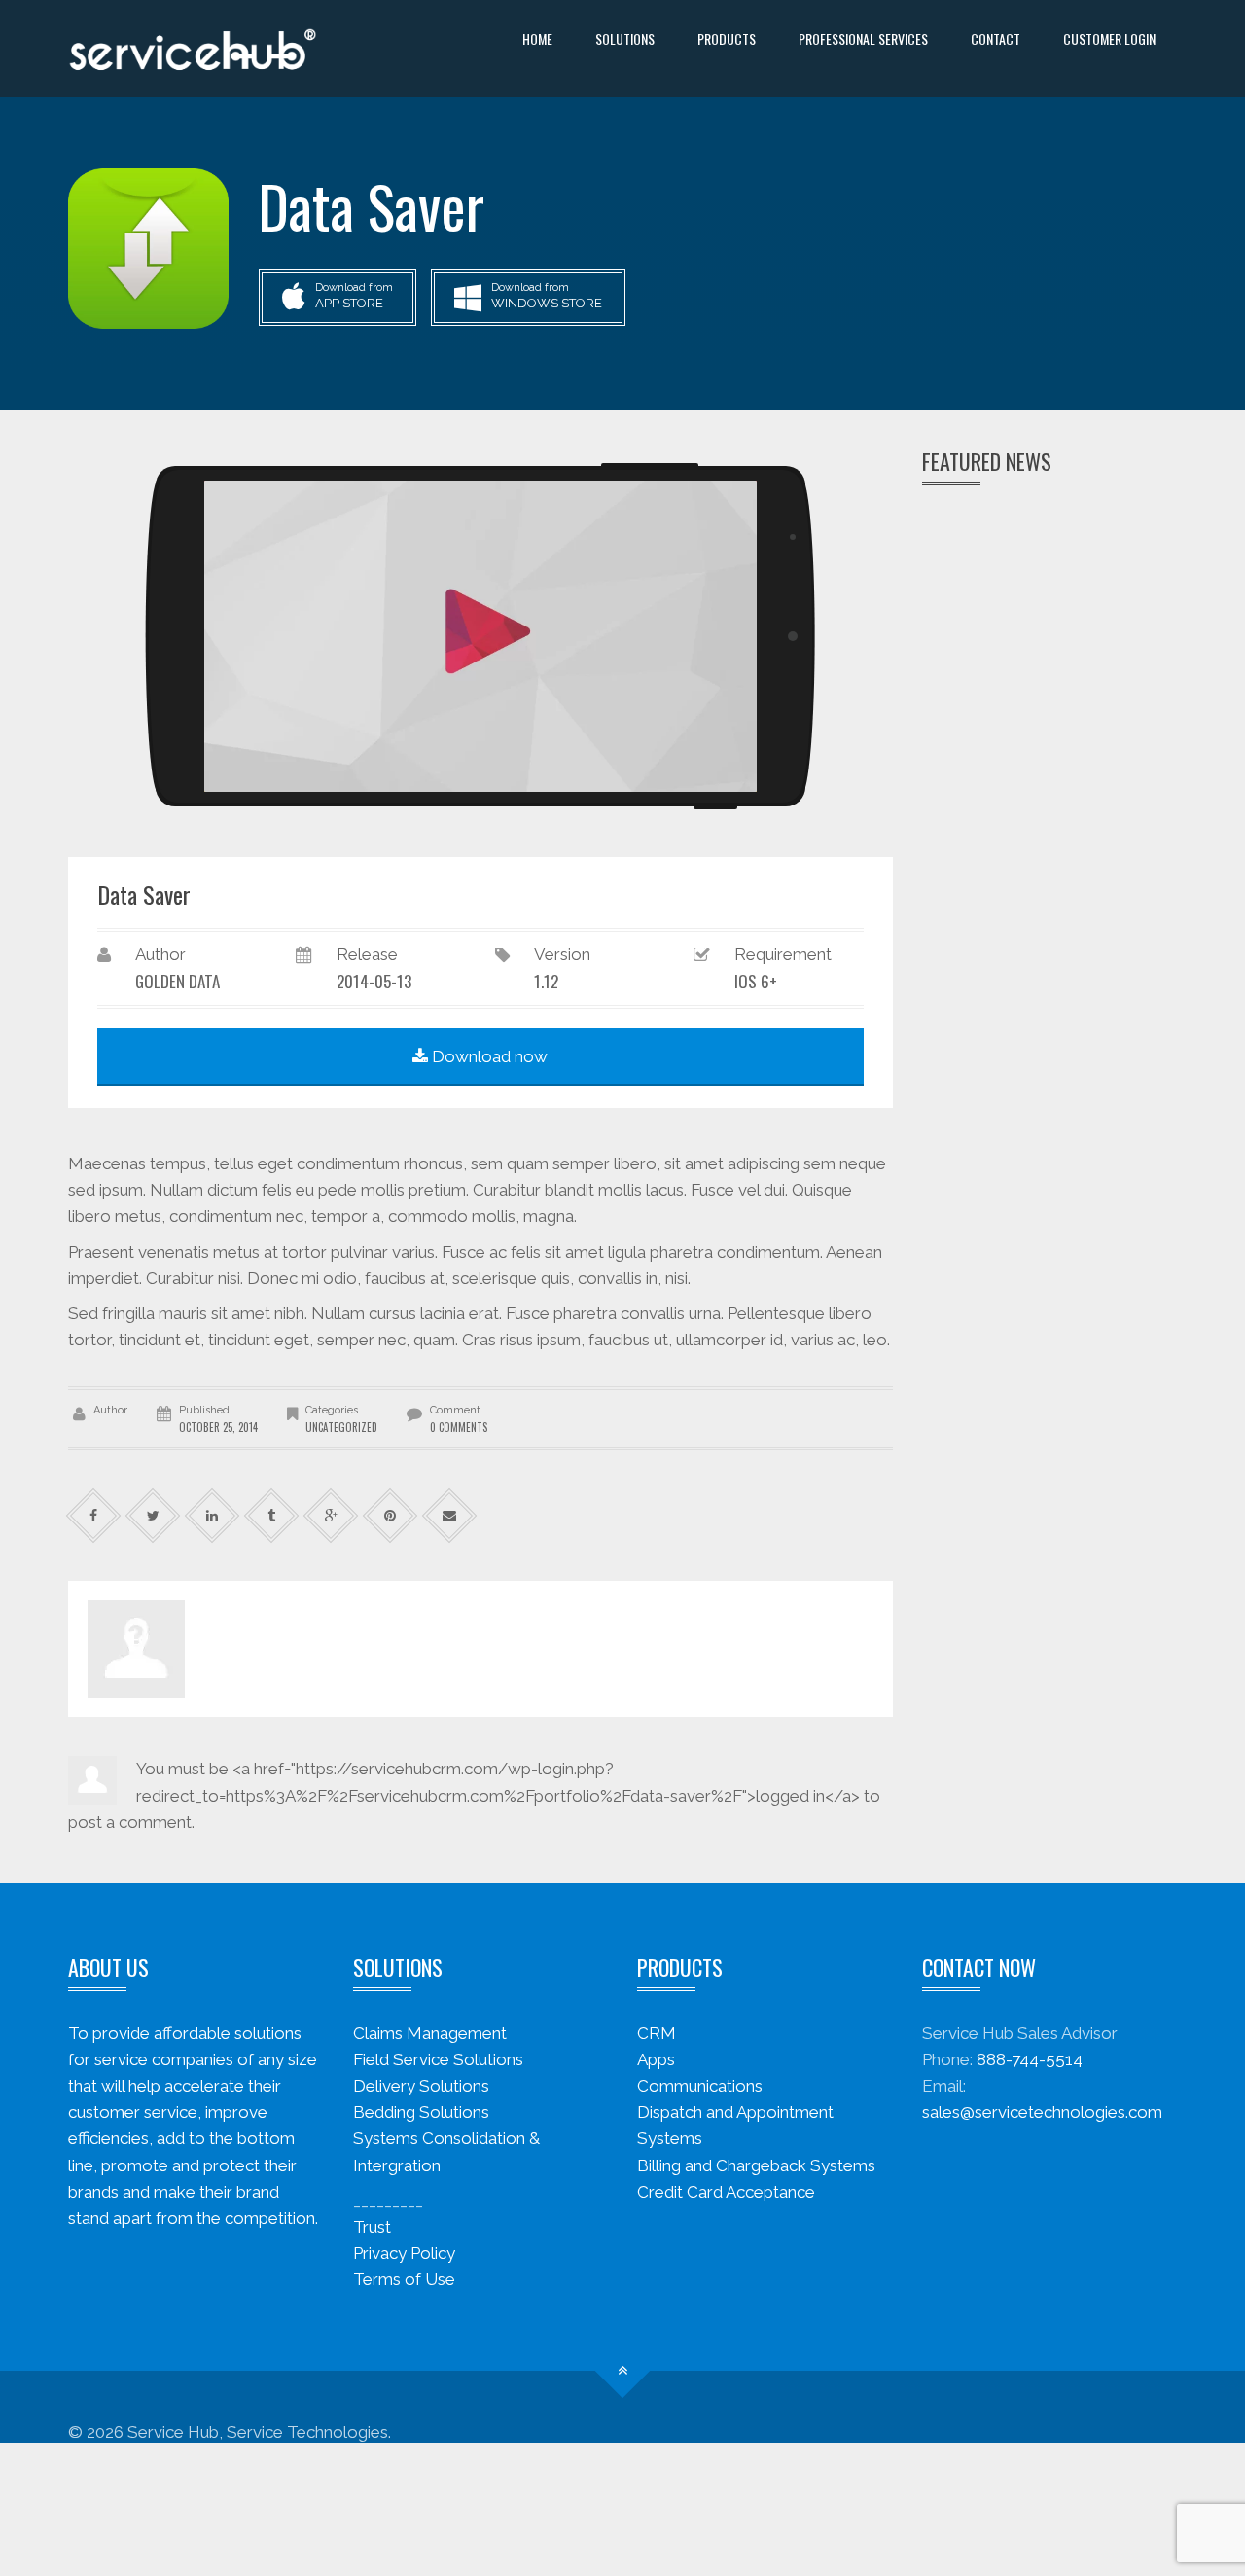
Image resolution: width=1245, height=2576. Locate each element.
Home (537, 38)
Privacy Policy (404, 2253)
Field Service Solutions (438, 2059)
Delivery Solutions (421, 2086)
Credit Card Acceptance (726, 2192)
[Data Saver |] (193, 49)
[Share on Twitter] (153, 1516)
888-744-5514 (1030, 2059)
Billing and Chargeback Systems (756, 2165)
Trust (372, 2227)
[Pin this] (391, 1516)
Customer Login (1109, 38)
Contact (996, 38)
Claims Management (430, 2033)
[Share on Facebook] (94, 1516)
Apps (656, 2059)
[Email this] (450, 1516)
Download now (488, 1056)
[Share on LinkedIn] (213, 1516)
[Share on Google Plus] (331, 1516)
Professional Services (863, 38)
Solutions (625, 38)
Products (727, 38)
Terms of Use (404, 2279)
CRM (657, 2033)
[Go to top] (623, 2370)
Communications (700, 2086)
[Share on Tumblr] (272, 1516)
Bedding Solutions (421, 2112)
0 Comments (459, 1427)
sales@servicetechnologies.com (1042, 2112)
